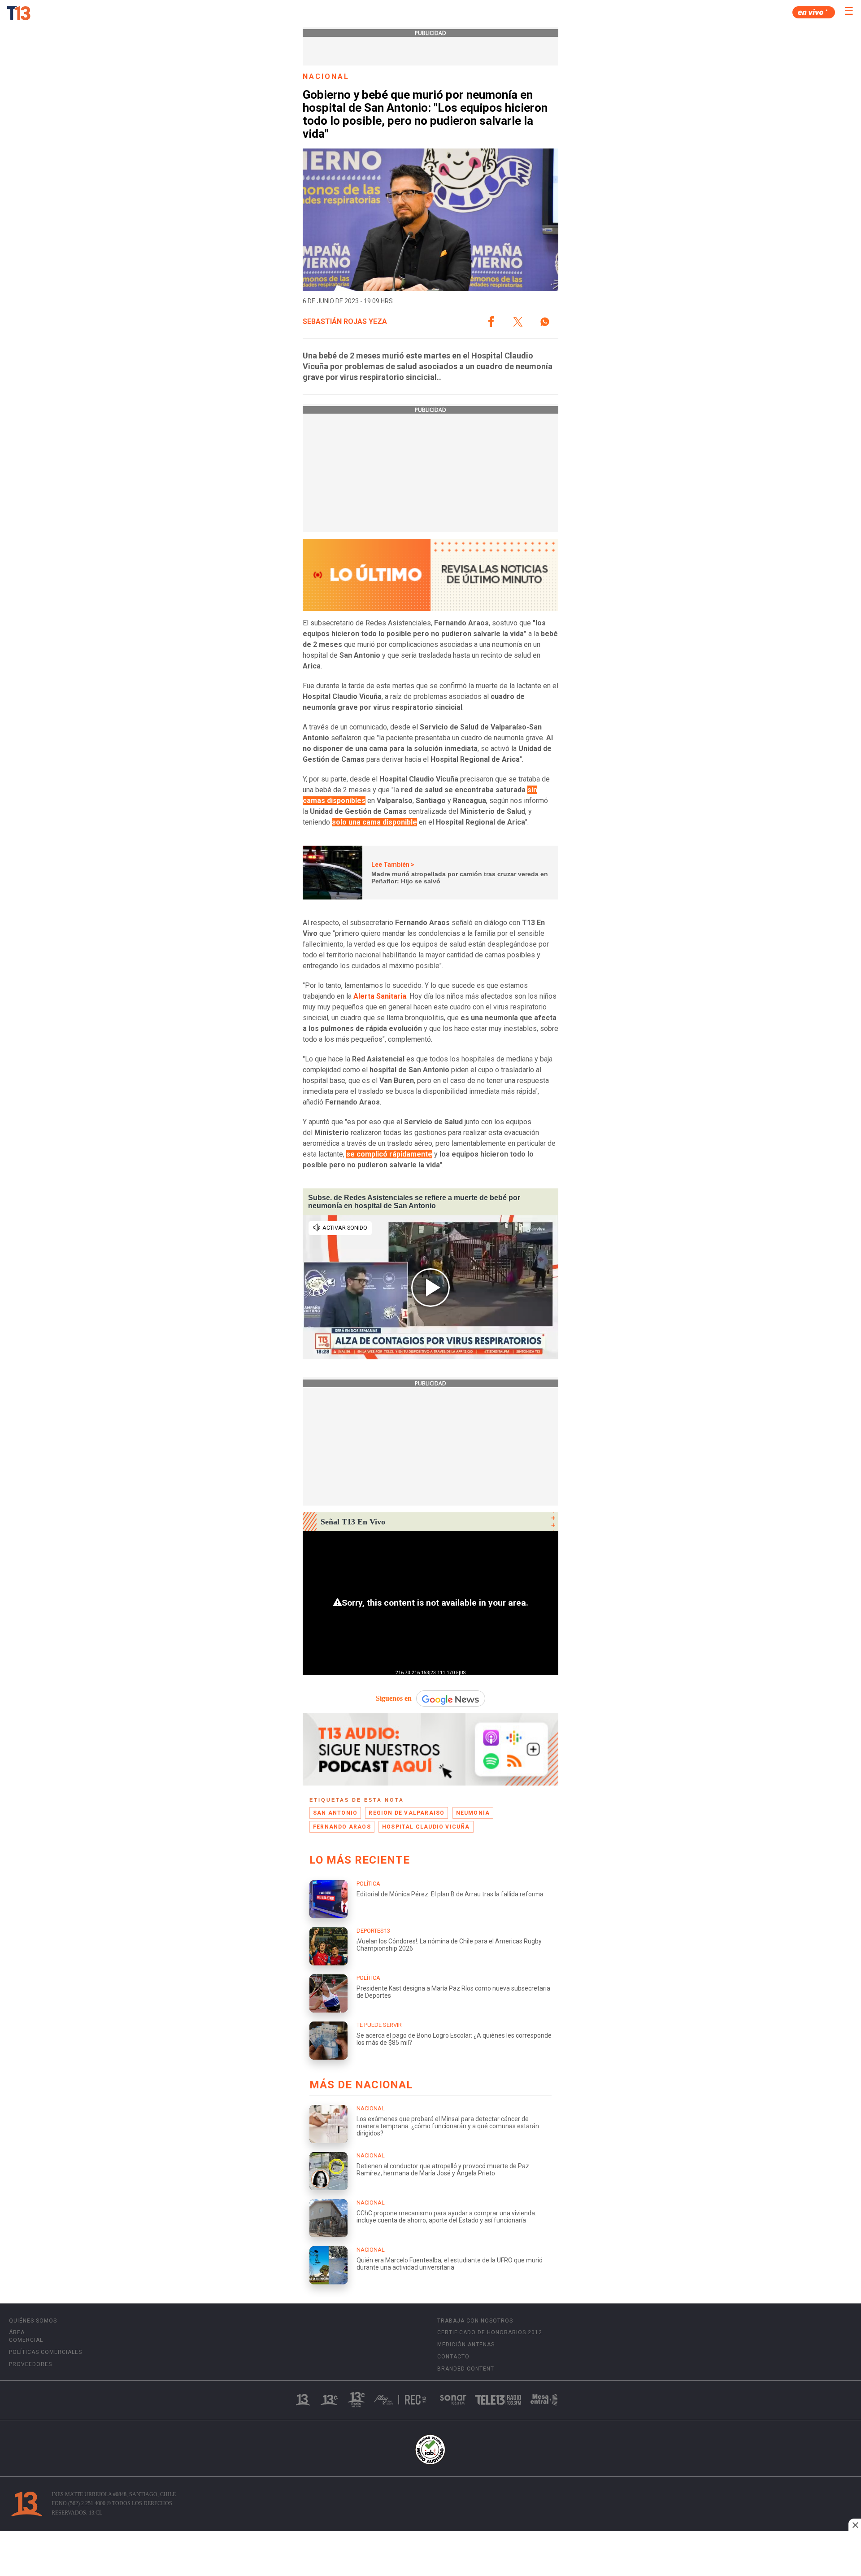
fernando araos (342, 1827)
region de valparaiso (407, 1813)
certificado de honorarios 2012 (490, 2332)
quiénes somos (33, 2321)
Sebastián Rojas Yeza (345, 322)
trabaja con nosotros (475, 2321)
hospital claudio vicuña (426, 1827)
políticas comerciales (46, 2352)
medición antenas (466, 2345)
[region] (430, 2554)
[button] (491, 322)
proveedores (30, 2364)
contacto (453, 2357)
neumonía (473, 1813)
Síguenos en (394, 1698)
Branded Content (466, 2369)
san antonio (335, 1813)
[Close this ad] (855, 2525)
